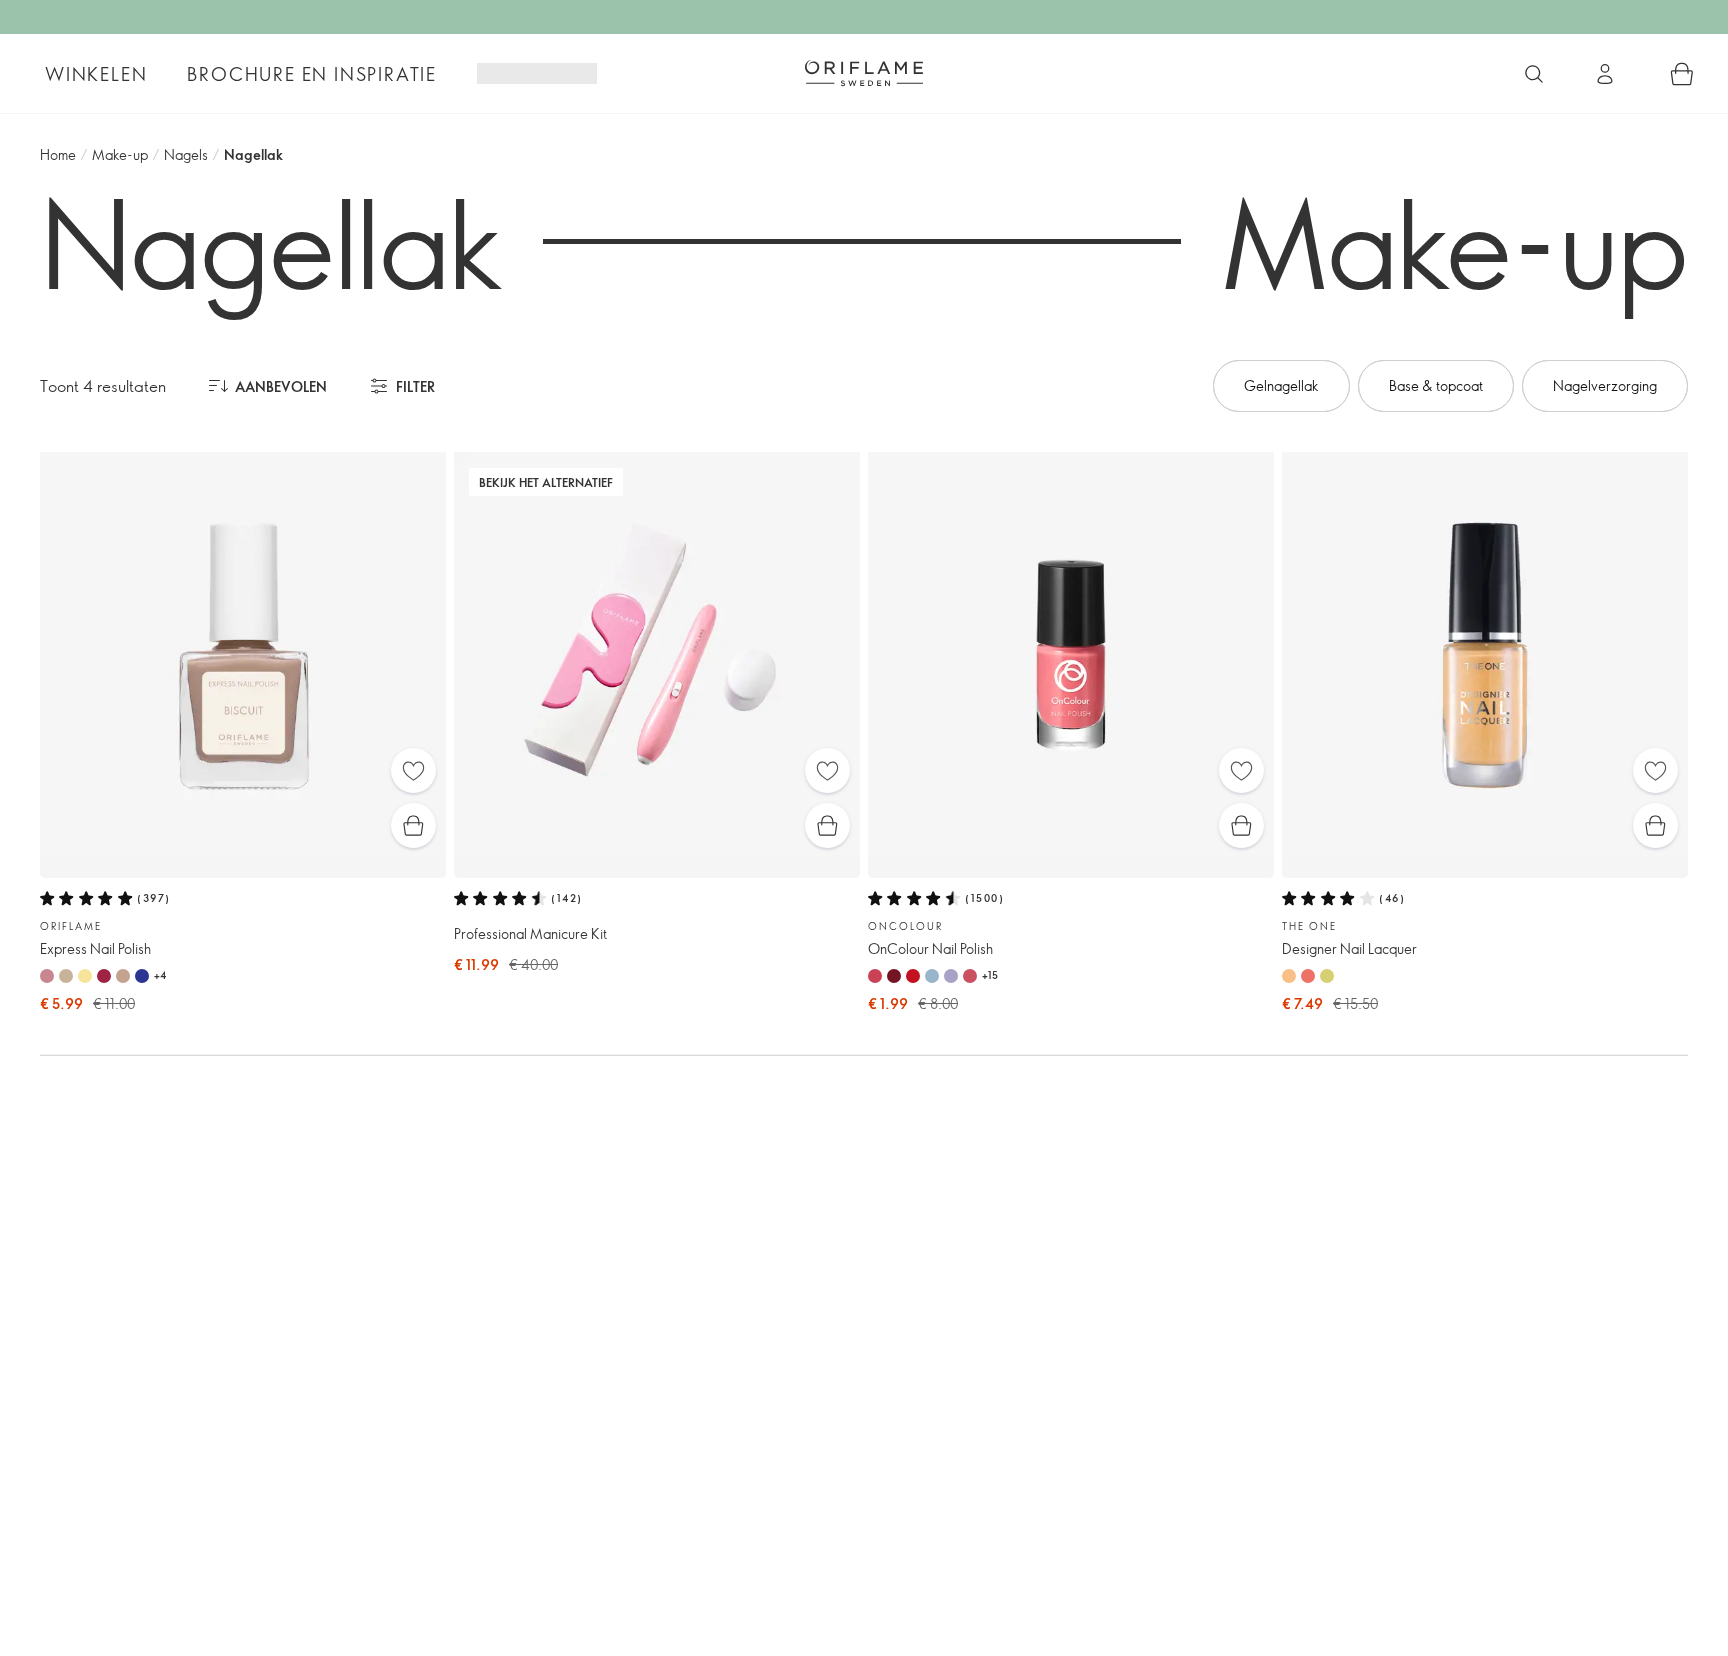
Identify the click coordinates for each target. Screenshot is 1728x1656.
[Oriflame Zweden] (864, 73)
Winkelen (96, 74)
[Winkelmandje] (1682, 74)
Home (58, 154)
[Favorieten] (413, 770)
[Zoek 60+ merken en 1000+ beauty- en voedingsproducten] (1534, 74)
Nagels (186, 154)
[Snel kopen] (413, 825)
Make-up (120, 154)
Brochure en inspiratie (312, 74)
